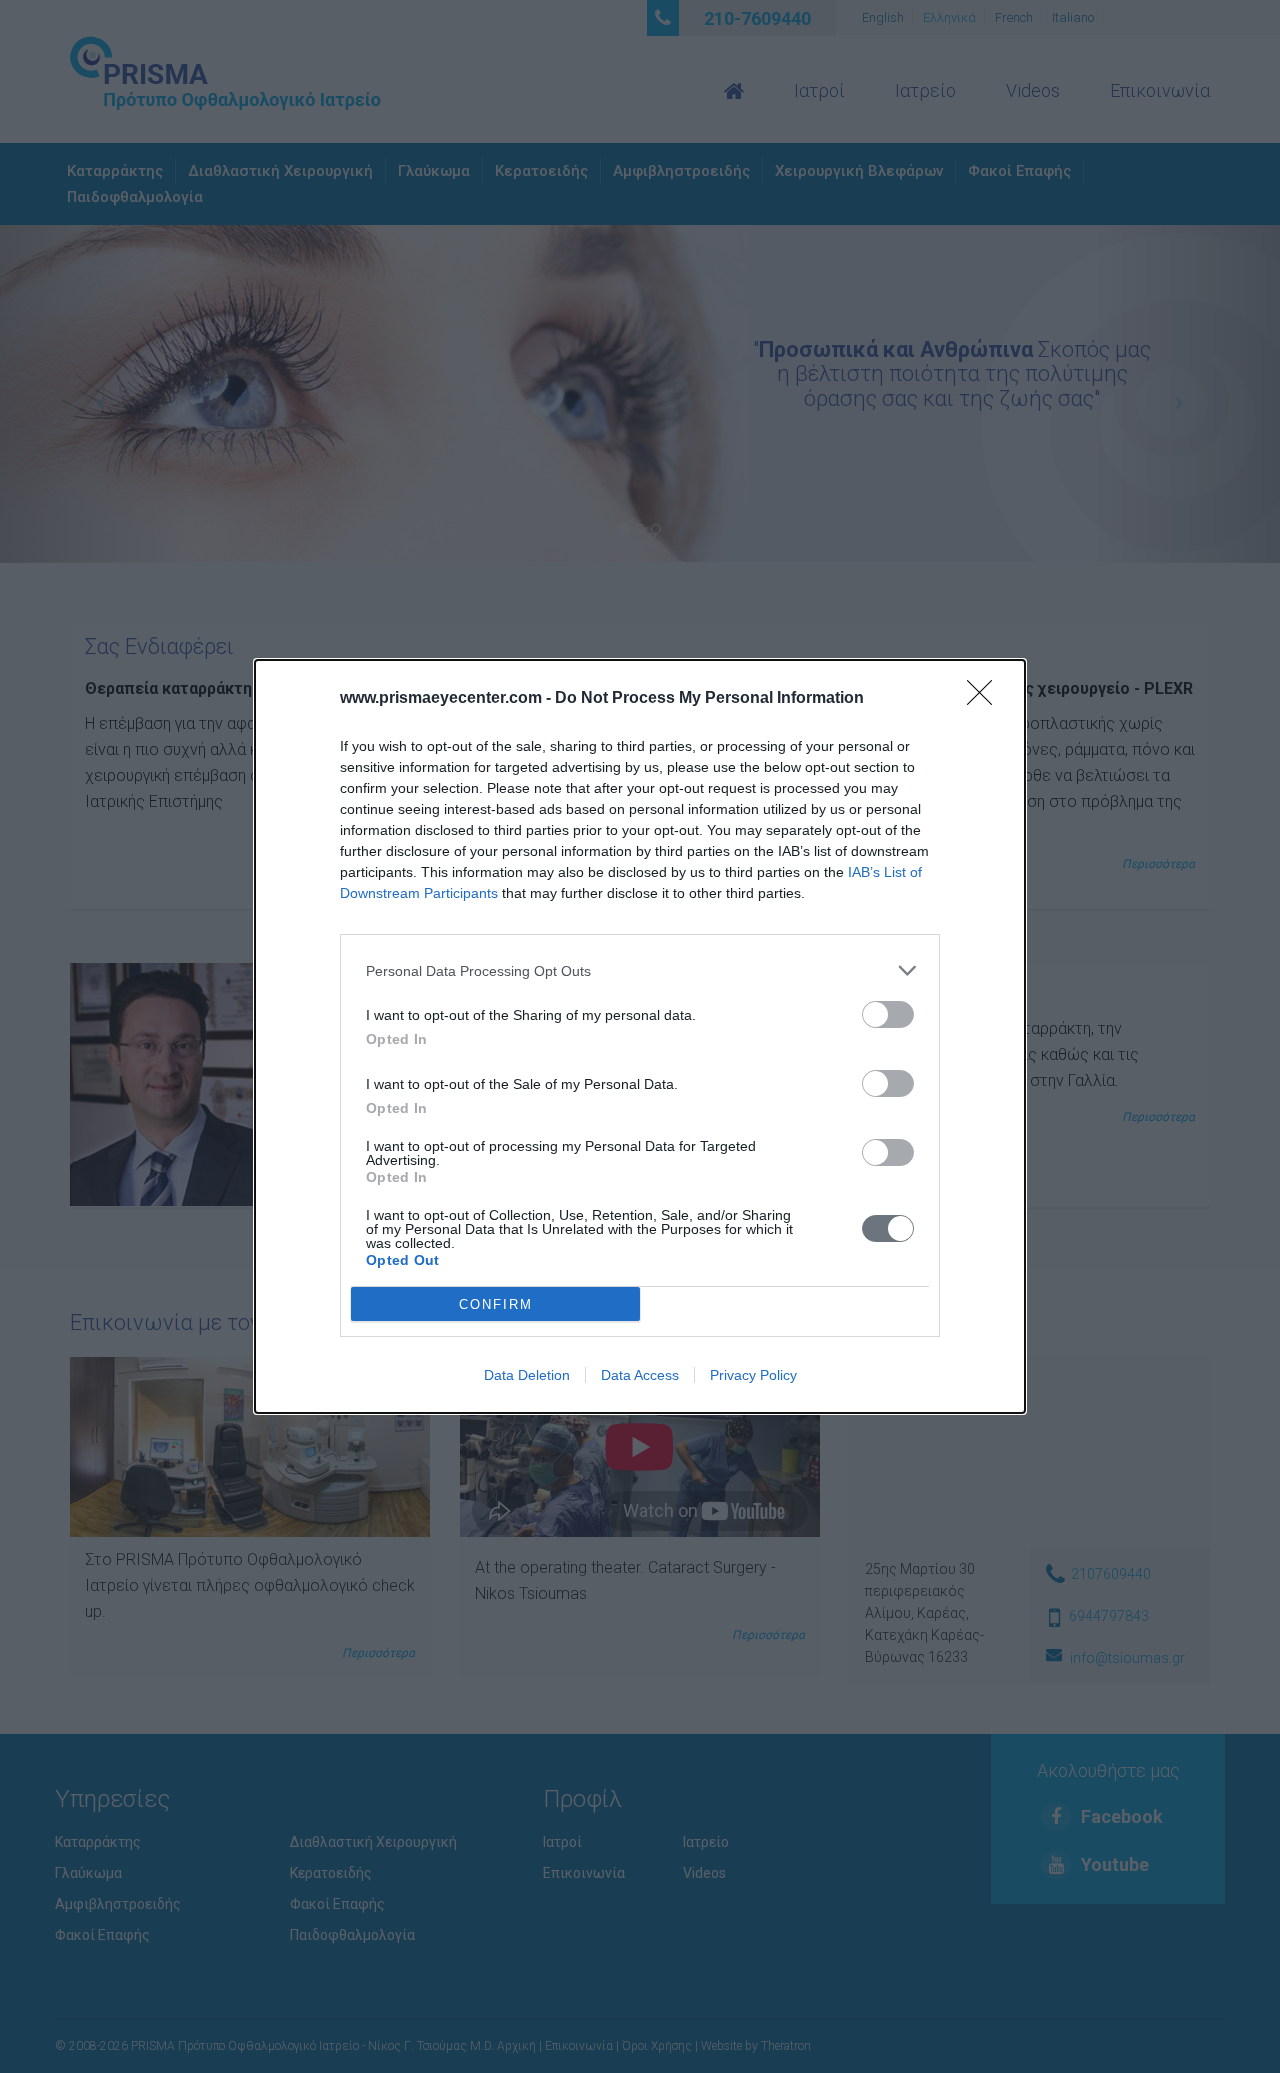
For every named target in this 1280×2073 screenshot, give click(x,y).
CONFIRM (496, 1304)
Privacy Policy (753, 1375)
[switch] (888, 1014)
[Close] (986, 699)
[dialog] (640, 1036)
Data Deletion (527, 1375)
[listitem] (640, 970)
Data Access (640, 1375)
